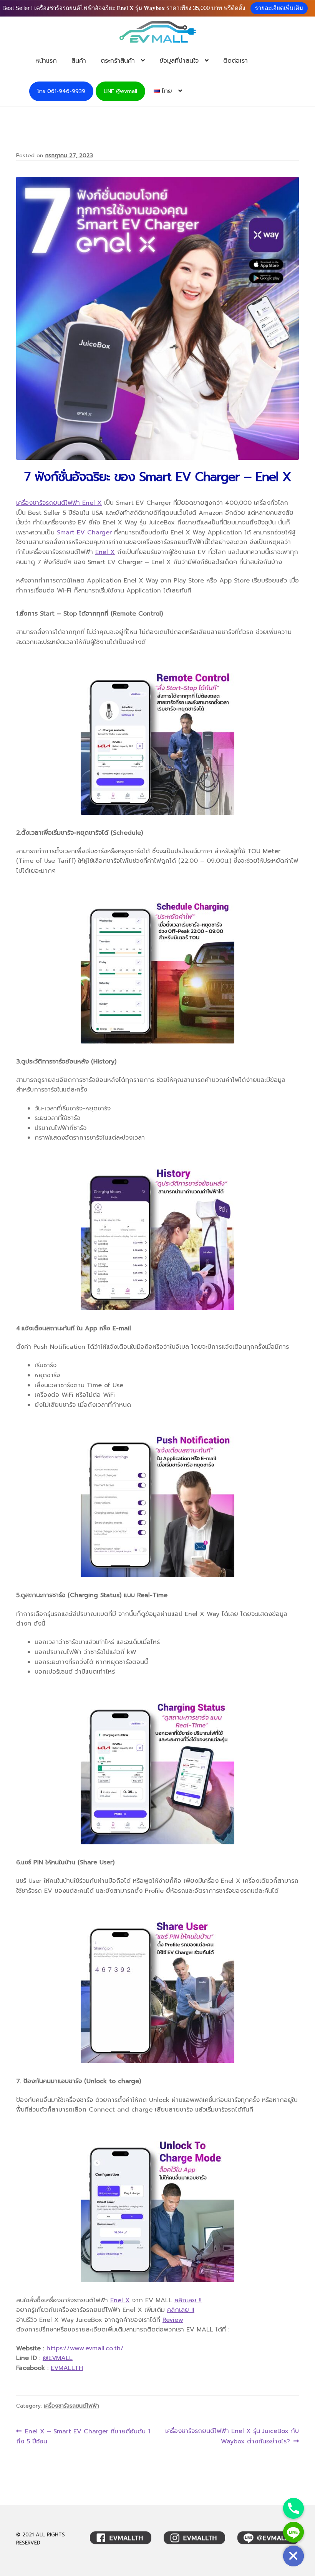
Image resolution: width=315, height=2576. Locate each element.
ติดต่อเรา (235, 61)
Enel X (105, 552)
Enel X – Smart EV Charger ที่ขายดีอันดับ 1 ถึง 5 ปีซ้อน (83, 2436)
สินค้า (79, 61)
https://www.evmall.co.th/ (85, 2348)
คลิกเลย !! (188, 2300)
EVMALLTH (67, 2368)
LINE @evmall (120, 91)
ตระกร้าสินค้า (118, 61)
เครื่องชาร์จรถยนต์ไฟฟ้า (71, 2406)
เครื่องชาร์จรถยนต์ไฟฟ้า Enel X (59, 503)
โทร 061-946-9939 (61, 91)
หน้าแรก (46, 61)
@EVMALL (58, 2358)
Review (173, 2320)
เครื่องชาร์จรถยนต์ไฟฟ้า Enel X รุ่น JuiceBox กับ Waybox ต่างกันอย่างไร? (232, 2436)
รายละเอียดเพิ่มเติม (279, 8)
